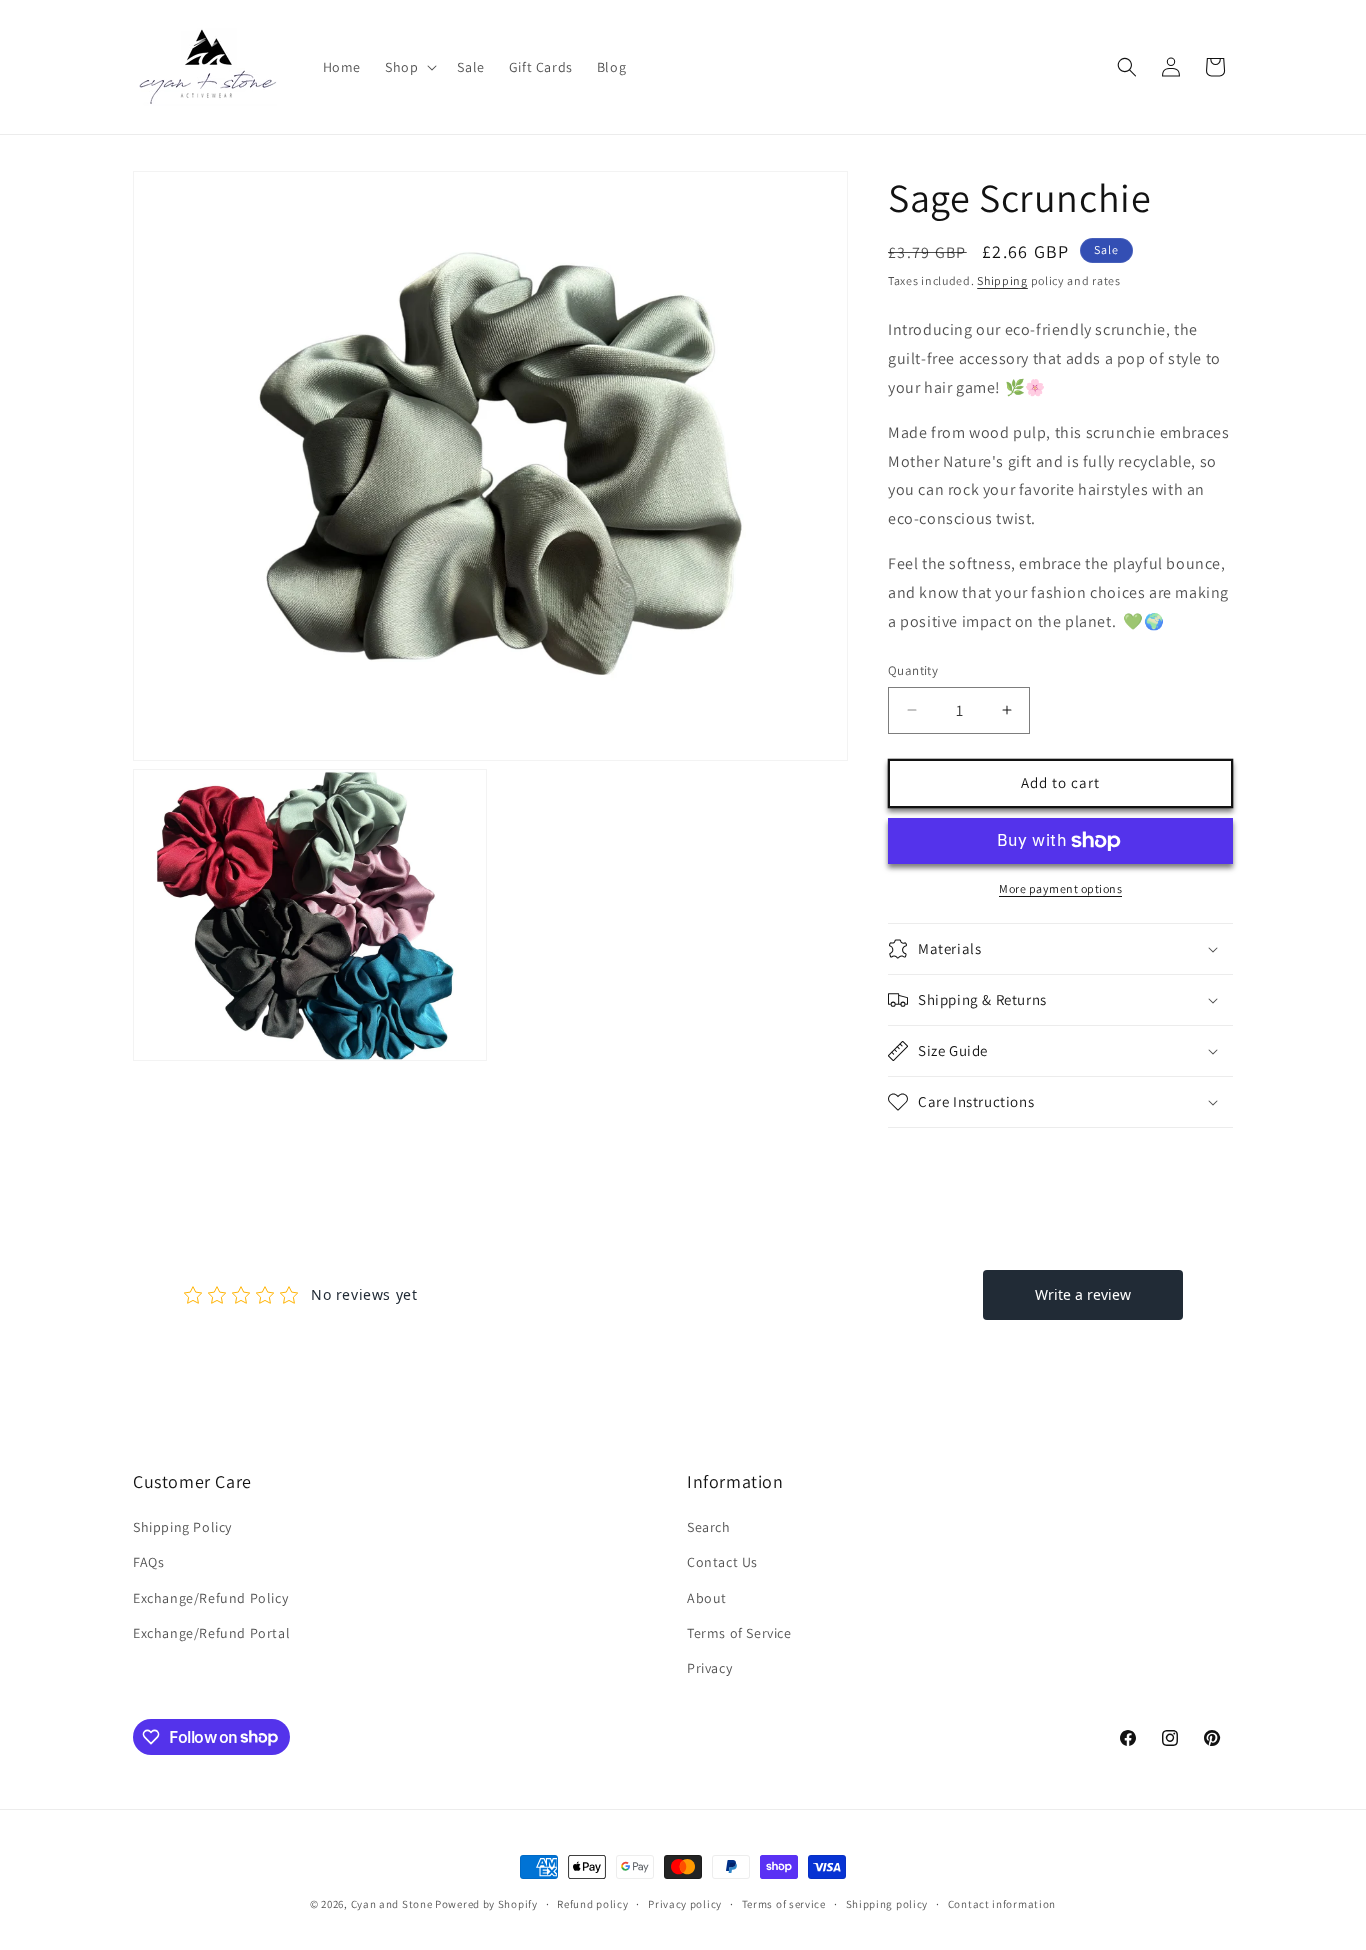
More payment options (1060, 888)
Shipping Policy (182, 1528)
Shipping (1002, 280)
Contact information (1002, 1903)
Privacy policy (685, 1903)
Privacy (709, 1668)
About (707, 1598)
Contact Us (722, 1563)
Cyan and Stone (392, 1904)
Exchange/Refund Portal (211, 1633)
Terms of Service (739, 1633)
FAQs (148, 1563)
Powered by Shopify (486, 1904)
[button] (409, 67)
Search (709, 1528)
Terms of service (784, 1903)
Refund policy (592, 1903)
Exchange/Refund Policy (210, 1598)
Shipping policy (887, 1903)
